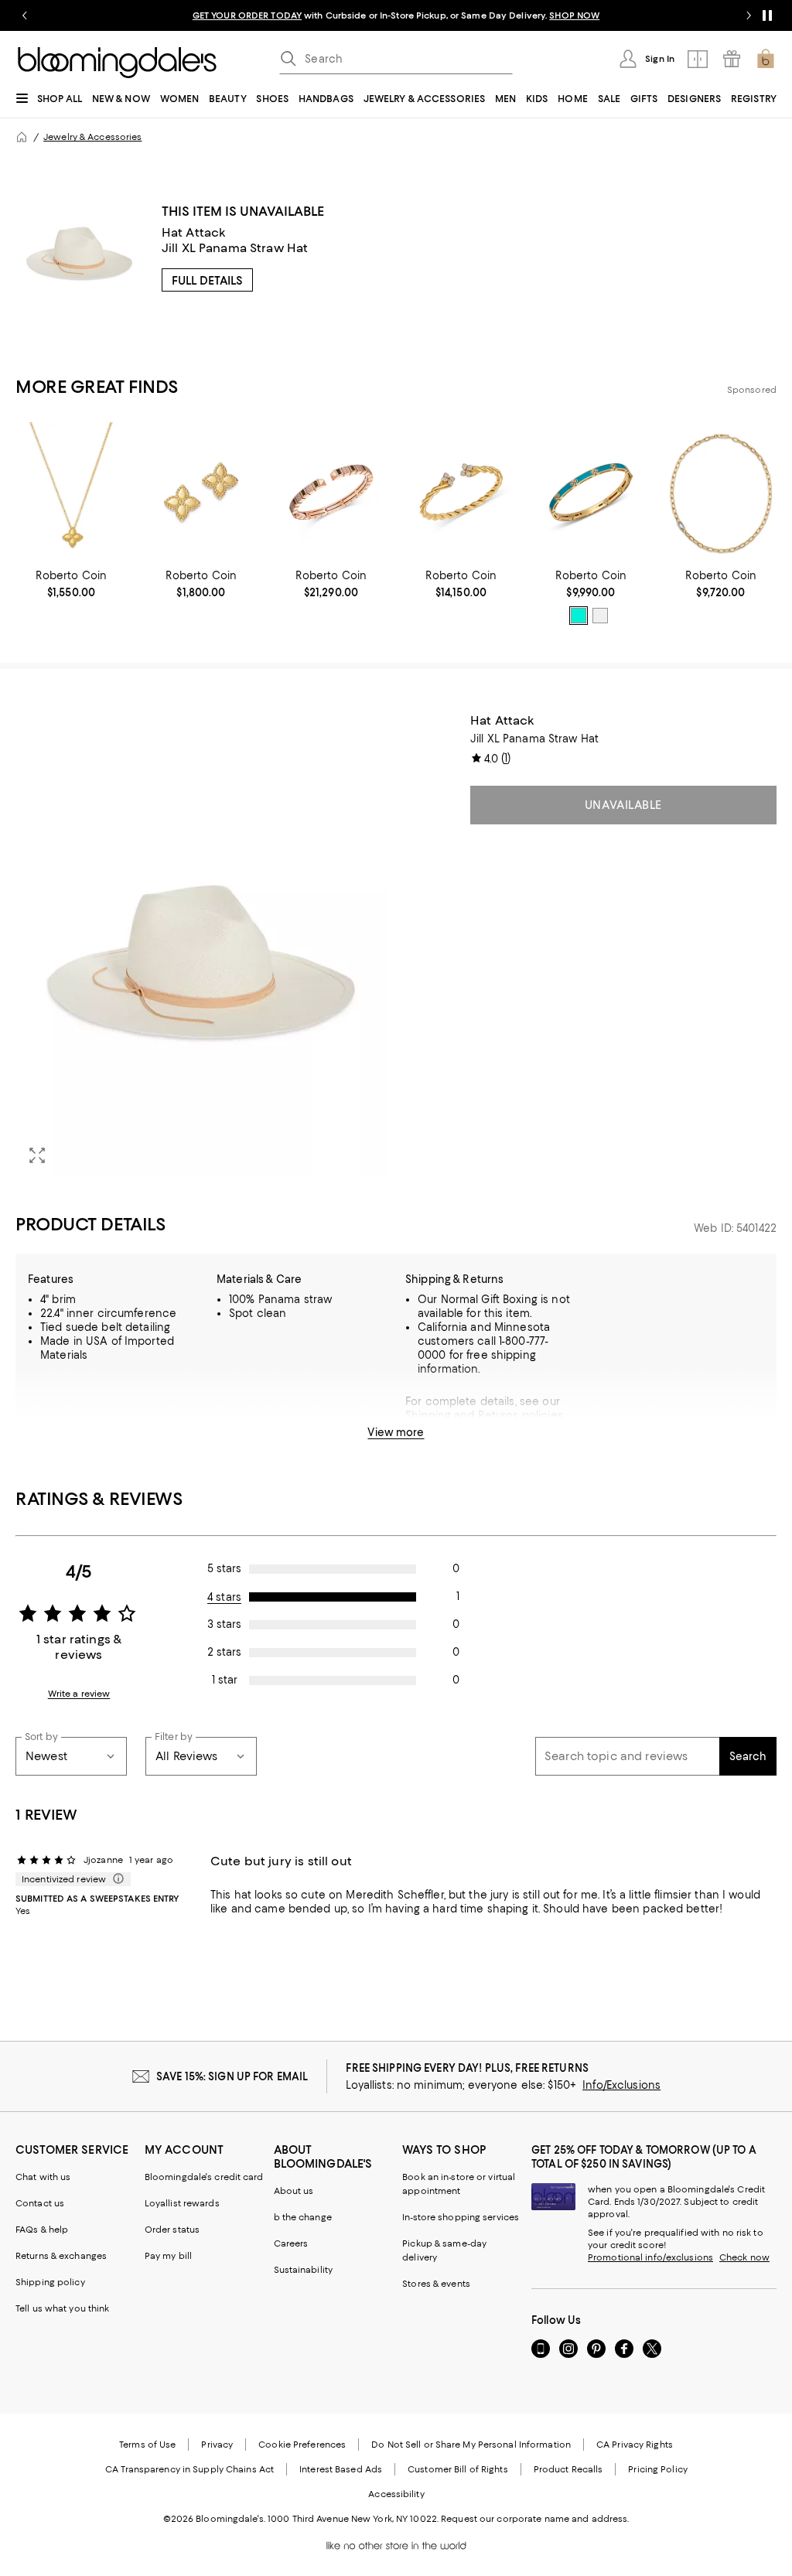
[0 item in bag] (766, 59)
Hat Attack (194, 232)
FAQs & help (42, 2230)
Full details (207, 281)
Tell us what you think (62, 2308)
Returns (498, 1415)
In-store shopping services (461, 2217)
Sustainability (304, 2270)
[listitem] (396, 15)
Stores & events (436, 2284)
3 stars (224, 1624)
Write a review (79, 1694)
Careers (291, 2243)
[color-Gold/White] (600, 616)
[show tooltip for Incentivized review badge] (115, 1879)
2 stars (224, 1652)
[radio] (579, 616)
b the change (303, 2217)
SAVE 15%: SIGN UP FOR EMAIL (232, 2076)
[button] (201, 945)
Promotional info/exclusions (650, 2257)
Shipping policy (50, 2282)
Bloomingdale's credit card (204, 2177)
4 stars (224, 1597)
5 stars (224, 1568)
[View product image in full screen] (37, 1155)
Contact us (40, 2203)
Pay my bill (168, 2256)
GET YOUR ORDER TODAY (247, 15)
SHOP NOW (574, 15)
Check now (744, 2257)
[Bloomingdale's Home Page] (117, 63)
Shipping (428, 1415)
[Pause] (767, 15)
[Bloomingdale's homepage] (22, 137)
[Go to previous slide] (25, 15)
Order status (172, 2230)
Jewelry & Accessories (92, 137)
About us (294, 2191)
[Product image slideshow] (201, 945)
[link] (71, 584)
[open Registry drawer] (732, 59)
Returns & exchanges (61, 2256)
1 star (225, 1680)
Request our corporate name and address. (535, 2519)
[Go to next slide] (749, 15)
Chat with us (43, 2177)
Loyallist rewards (182, 2203)
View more (396, 1432)
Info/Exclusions (621, 2085)
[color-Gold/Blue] (579, 616)
